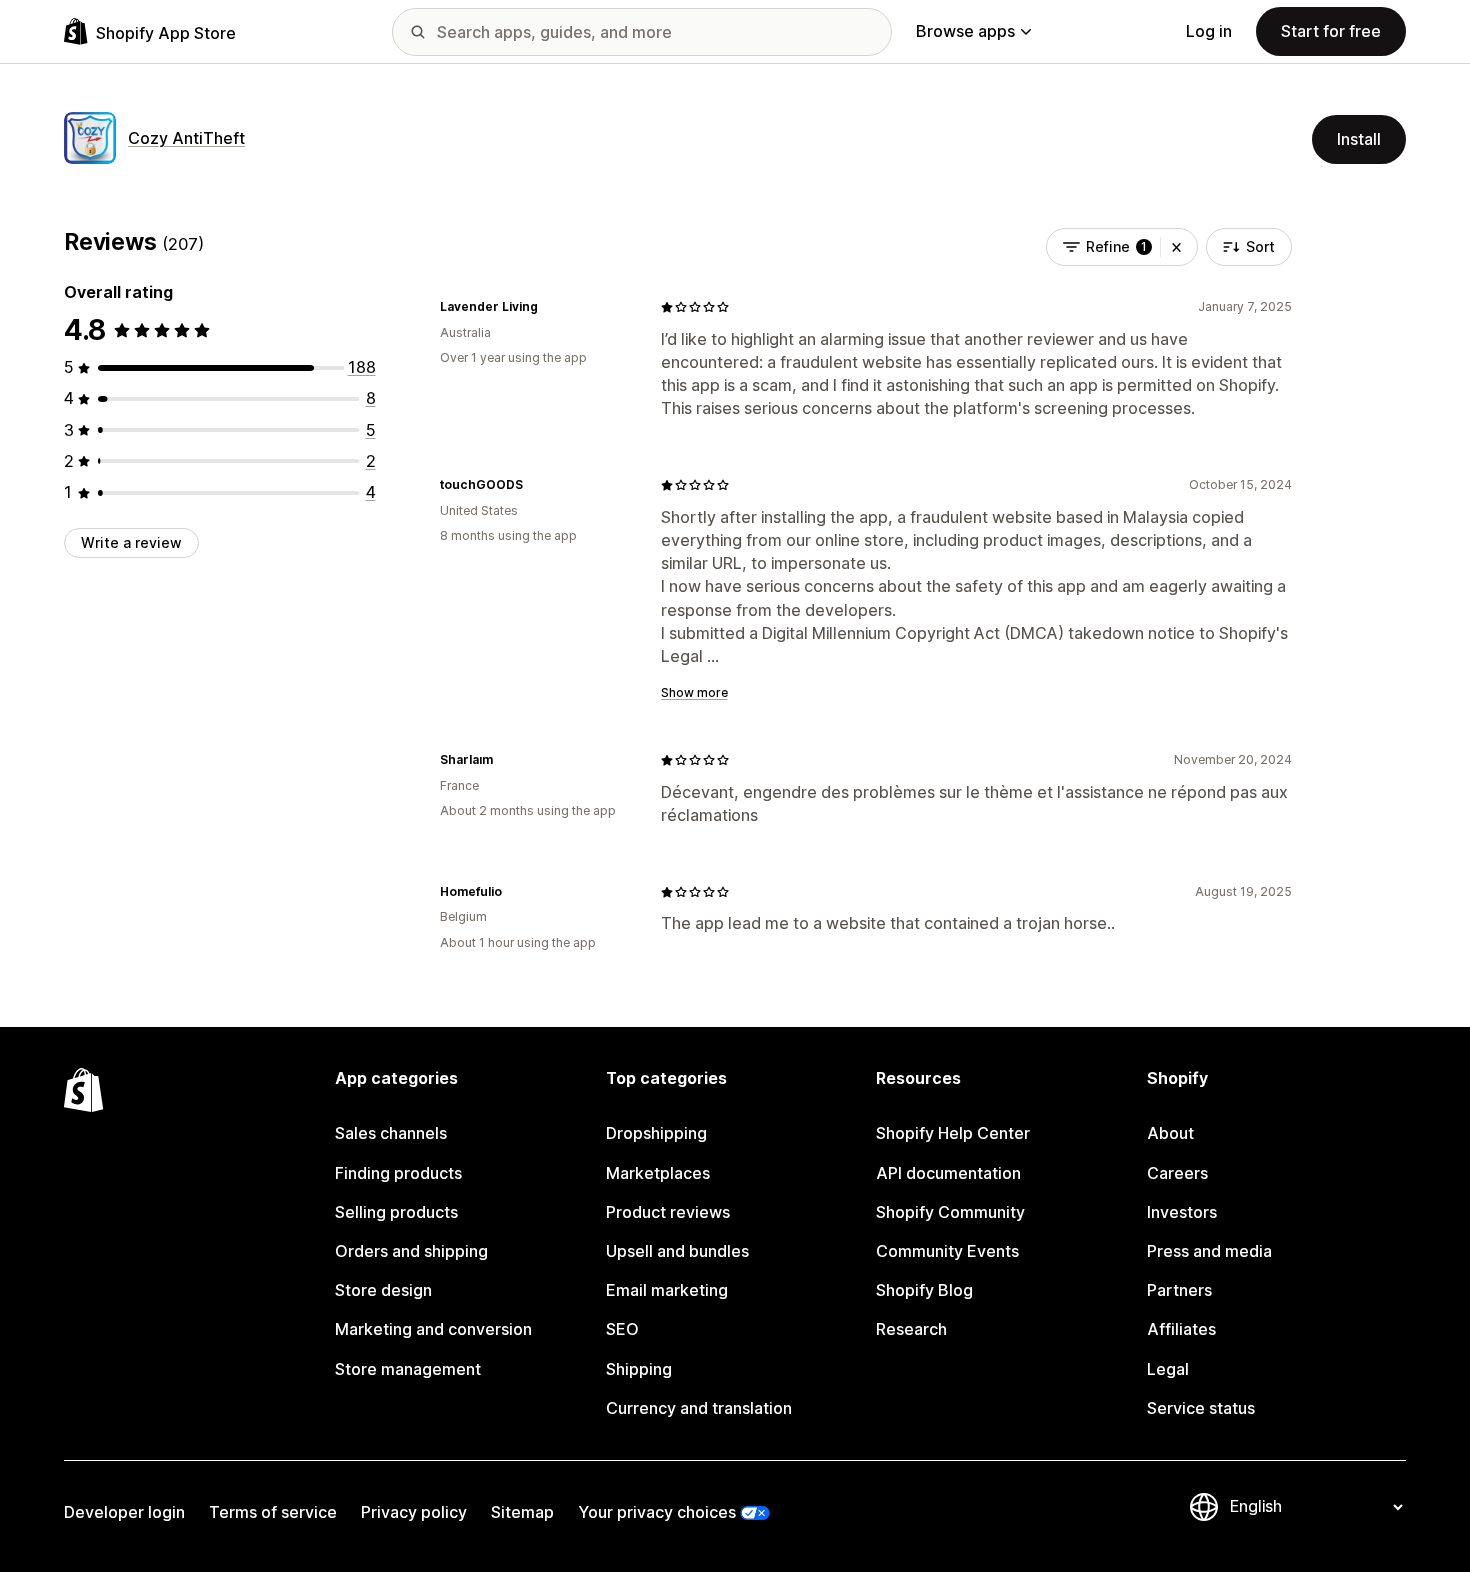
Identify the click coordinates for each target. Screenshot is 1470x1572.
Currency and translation (699, 1408)
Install (1359, 139)
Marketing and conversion (433, 1329)
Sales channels (391, 1133)
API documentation (948, 1173)
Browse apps (965, 31)
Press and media (1209, 1251)
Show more (694, 692)
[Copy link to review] (550, 307)
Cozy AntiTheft (186, 138)
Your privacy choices (657, 1512)
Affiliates (1181, 1329)
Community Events (947, 1251)
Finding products (398, 1173)
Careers (1177, 1173)
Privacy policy (414, 1512)
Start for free (1331, 31)
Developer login (124, 1512)
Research (911, 1329)
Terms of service (273, 1512)
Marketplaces (658, 1173)
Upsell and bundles (677, 1251)
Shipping (639, 1369)
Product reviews (668, 1212)
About (1170, 1133)
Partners (1179, 1290)
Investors (1182, 1212)
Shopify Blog (924, 1290)
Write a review (131, 542)
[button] (1176, 247)
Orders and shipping (411, 1251)
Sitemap (522, 1512)
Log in (1209, 31)
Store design (383, 1290)
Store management (408, 1369)
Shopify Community (950, 1212)
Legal (1168, 1369)
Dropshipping (656, 1133)
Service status (1201, 1408)
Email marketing (667, 1290)
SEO (622, 1329)
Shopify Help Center (953, 1133)
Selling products (396, 1212)
